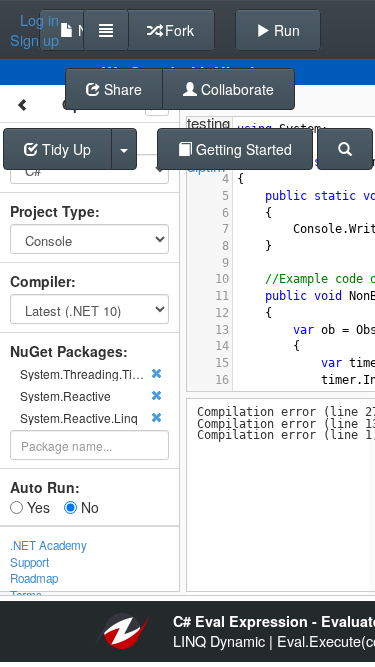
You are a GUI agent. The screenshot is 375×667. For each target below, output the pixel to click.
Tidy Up (64, 149)
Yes (36, 507)
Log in (39, 20)
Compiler (40, 281)
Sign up (34, 40)
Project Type (52, 211)
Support (29, 562)
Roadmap (34, 578)
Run (285, 30)
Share (121, 89)
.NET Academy (48, 545)
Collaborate (235, 89)
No (88, 507)
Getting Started (242, 149)
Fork (177, 30)
